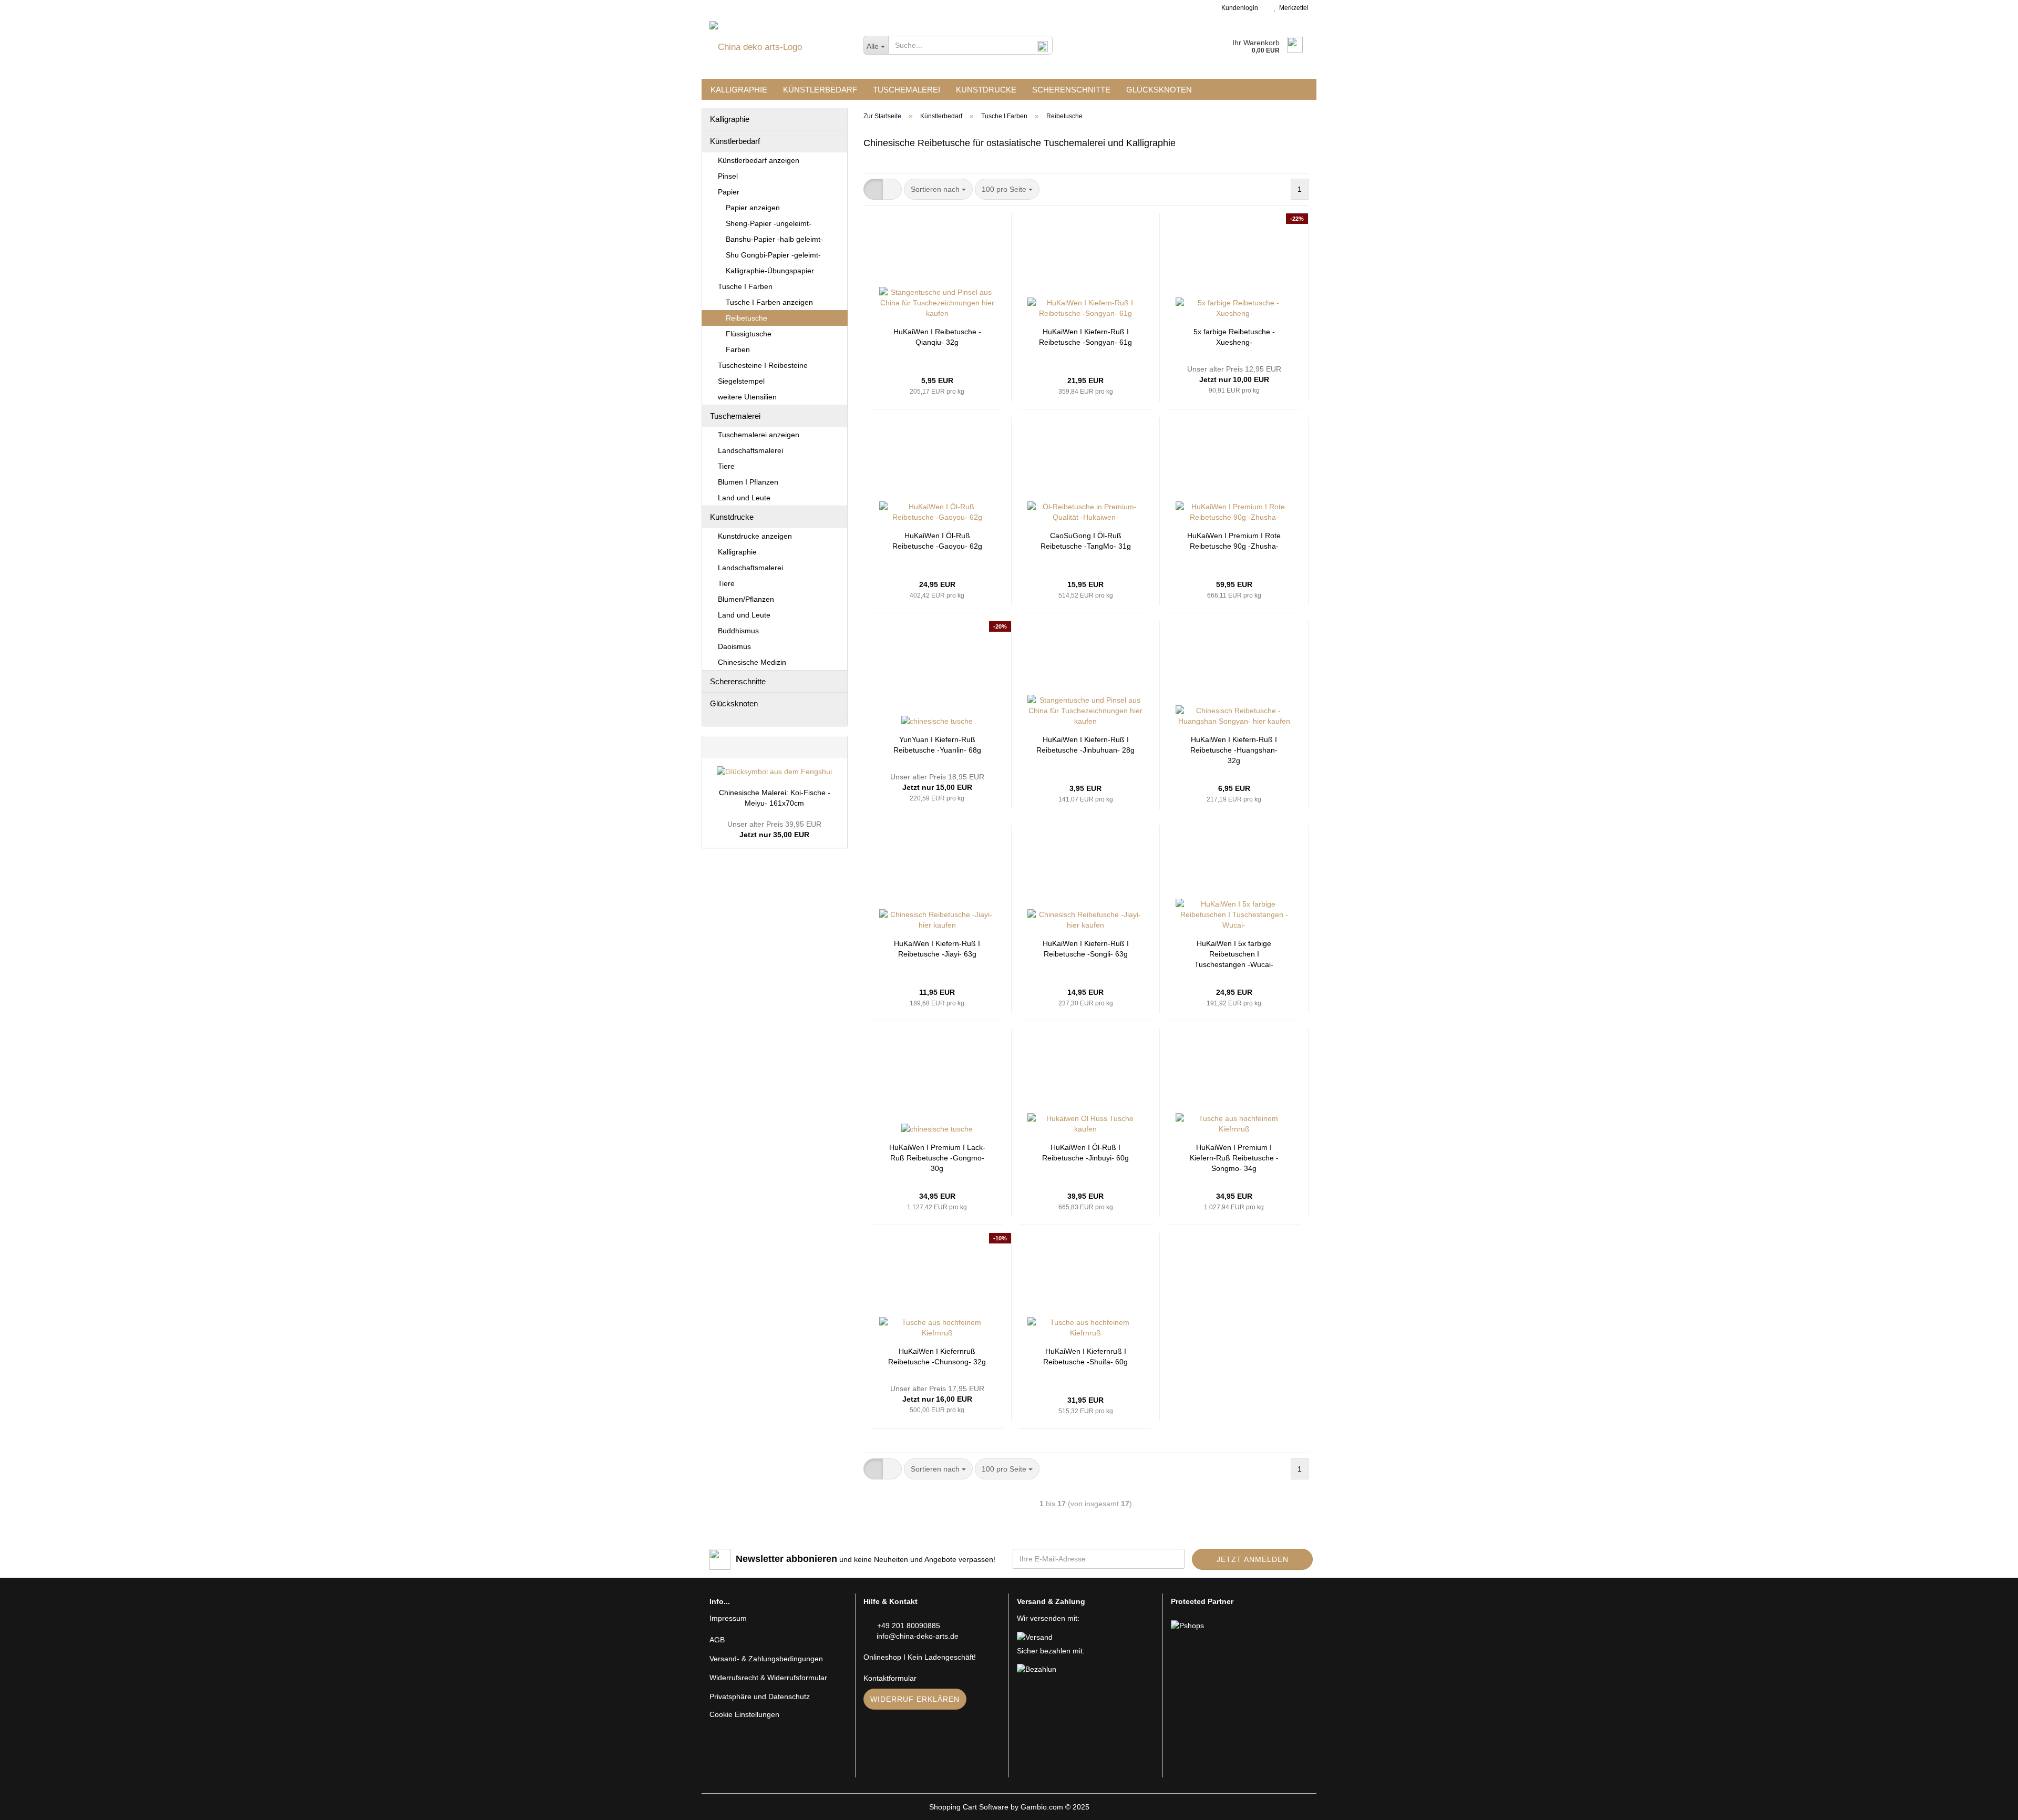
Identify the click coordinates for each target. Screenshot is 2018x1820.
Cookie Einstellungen (744, 1714)
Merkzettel (1292, 8)
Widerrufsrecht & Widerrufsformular (768, 1678)
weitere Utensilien (747, 397)
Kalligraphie (739, 90)
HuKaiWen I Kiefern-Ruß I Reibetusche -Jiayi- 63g (937, 949)
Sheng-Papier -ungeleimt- (769, 223)
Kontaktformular (890, 1678)
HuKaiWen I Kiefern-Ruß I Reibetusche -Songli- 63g (1086, 949)
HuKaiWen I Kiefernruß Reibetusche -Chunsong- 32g (937, 1356)
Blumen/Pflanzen (746, 599)
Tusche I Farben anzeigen (769, 302)
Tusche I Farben (745, 286)
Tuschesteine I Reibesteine (763, 365)
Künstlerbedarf (820, 90)
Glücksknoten (1159, 90)
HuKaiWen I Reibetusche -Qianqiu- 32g (937, 337)
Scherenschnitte (1071, 90)
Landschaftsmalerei (750, 450)
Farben (738, 349)
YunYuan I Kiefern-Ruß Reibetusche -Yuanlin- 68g (937, 745)
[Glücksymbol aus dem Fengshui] (774, 772)
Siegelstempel (741, 381)
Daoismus (734, 646)
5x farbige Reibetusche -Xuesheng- (1234, 337)
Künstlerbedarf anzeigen (759, 160)
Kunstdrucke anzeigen (755, 536)
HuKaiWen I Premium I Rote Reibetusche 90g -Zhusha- (1234, 541)
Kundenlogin (1238, 8)
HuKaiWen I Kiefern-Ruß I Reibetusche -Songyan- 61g (1085, 337)
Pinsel (728, 176)
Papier (729, 192)
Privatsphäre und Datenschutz (760, 1696)
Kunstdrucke (986, 90)
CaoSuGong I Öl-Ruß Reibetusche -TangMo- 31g (1086, 541)
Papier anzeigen (753, 208)
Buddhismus (738, 631)
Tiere (726, 466)
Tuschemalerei (907, 90)
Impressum (728, 1618)
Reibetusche (747, 318)
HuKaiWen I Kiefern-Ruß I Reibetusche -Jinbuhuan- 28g (1085, 745)
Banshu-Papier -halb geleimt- (774, 239)
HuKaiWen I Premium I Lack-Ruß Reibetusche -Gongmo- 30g (937, 1158)
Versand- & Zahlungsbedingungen (766, 1659)
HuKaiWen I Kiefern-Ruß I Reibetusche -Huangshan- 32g (1234, 750)
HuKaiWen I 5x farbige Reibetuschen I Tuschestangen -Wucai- (1234, 954)
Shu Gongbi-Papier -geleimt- (773, 255)
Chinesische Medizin (752, 662)
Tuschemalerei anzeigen (759, 435)
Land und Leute (744, 498)
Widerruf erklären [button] (915, 1699)
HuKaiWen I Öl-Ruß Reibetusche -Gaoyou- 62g (937, 541)
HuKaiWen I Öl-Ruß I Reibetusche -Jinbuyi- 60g (1085, 1153)
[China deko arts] (779, 47)
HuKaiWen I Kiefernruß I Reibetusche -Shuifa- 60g (1085, 1356)
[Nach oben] (1989, 1804)
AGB (717, 1640)
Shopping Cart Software (969, 1807)
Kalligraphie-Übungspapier (770, 271)
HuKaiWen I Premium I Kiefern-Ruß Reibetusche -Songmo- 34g (1234, 1158)
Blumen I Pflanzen (748, 482)
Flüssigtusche (749, 334)
